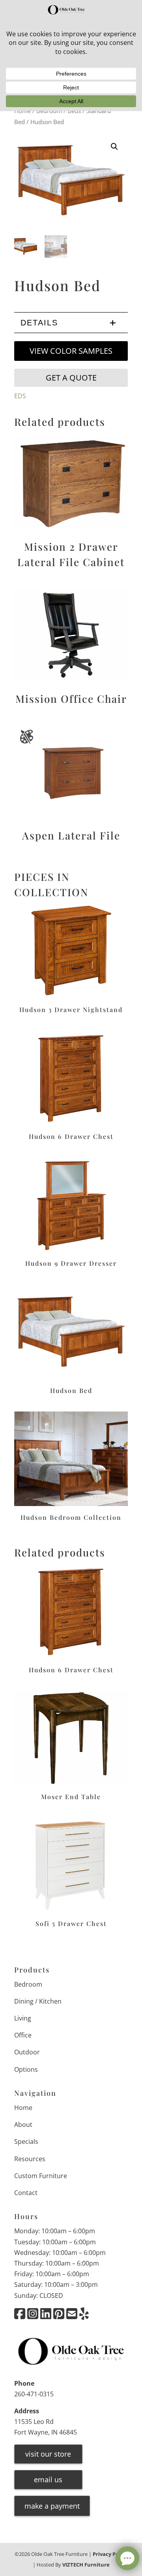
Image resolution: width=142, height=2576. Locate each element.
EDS (20, 396)
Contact (26, 2193)
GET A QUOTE (71, 378)
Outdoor (27, 2052)
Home (23, 2108)
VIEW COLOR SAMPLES (71, 351)
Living (23, 2018)
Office (23, 2035)
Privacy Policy (110, 2554)
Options (26, 2069)
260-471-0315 (34, 2394)
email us (48, 2479)
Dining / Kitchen (38, 2001)
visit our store (48, 2454)
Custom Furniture (41, 2176)
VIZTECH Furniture (86, 2565)
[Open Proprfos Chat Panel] (127, 2558)
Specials (26, 2141)
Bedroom (28, 1984)
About (23, 2125)
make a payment (52, 2506)
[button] (114, 147)
